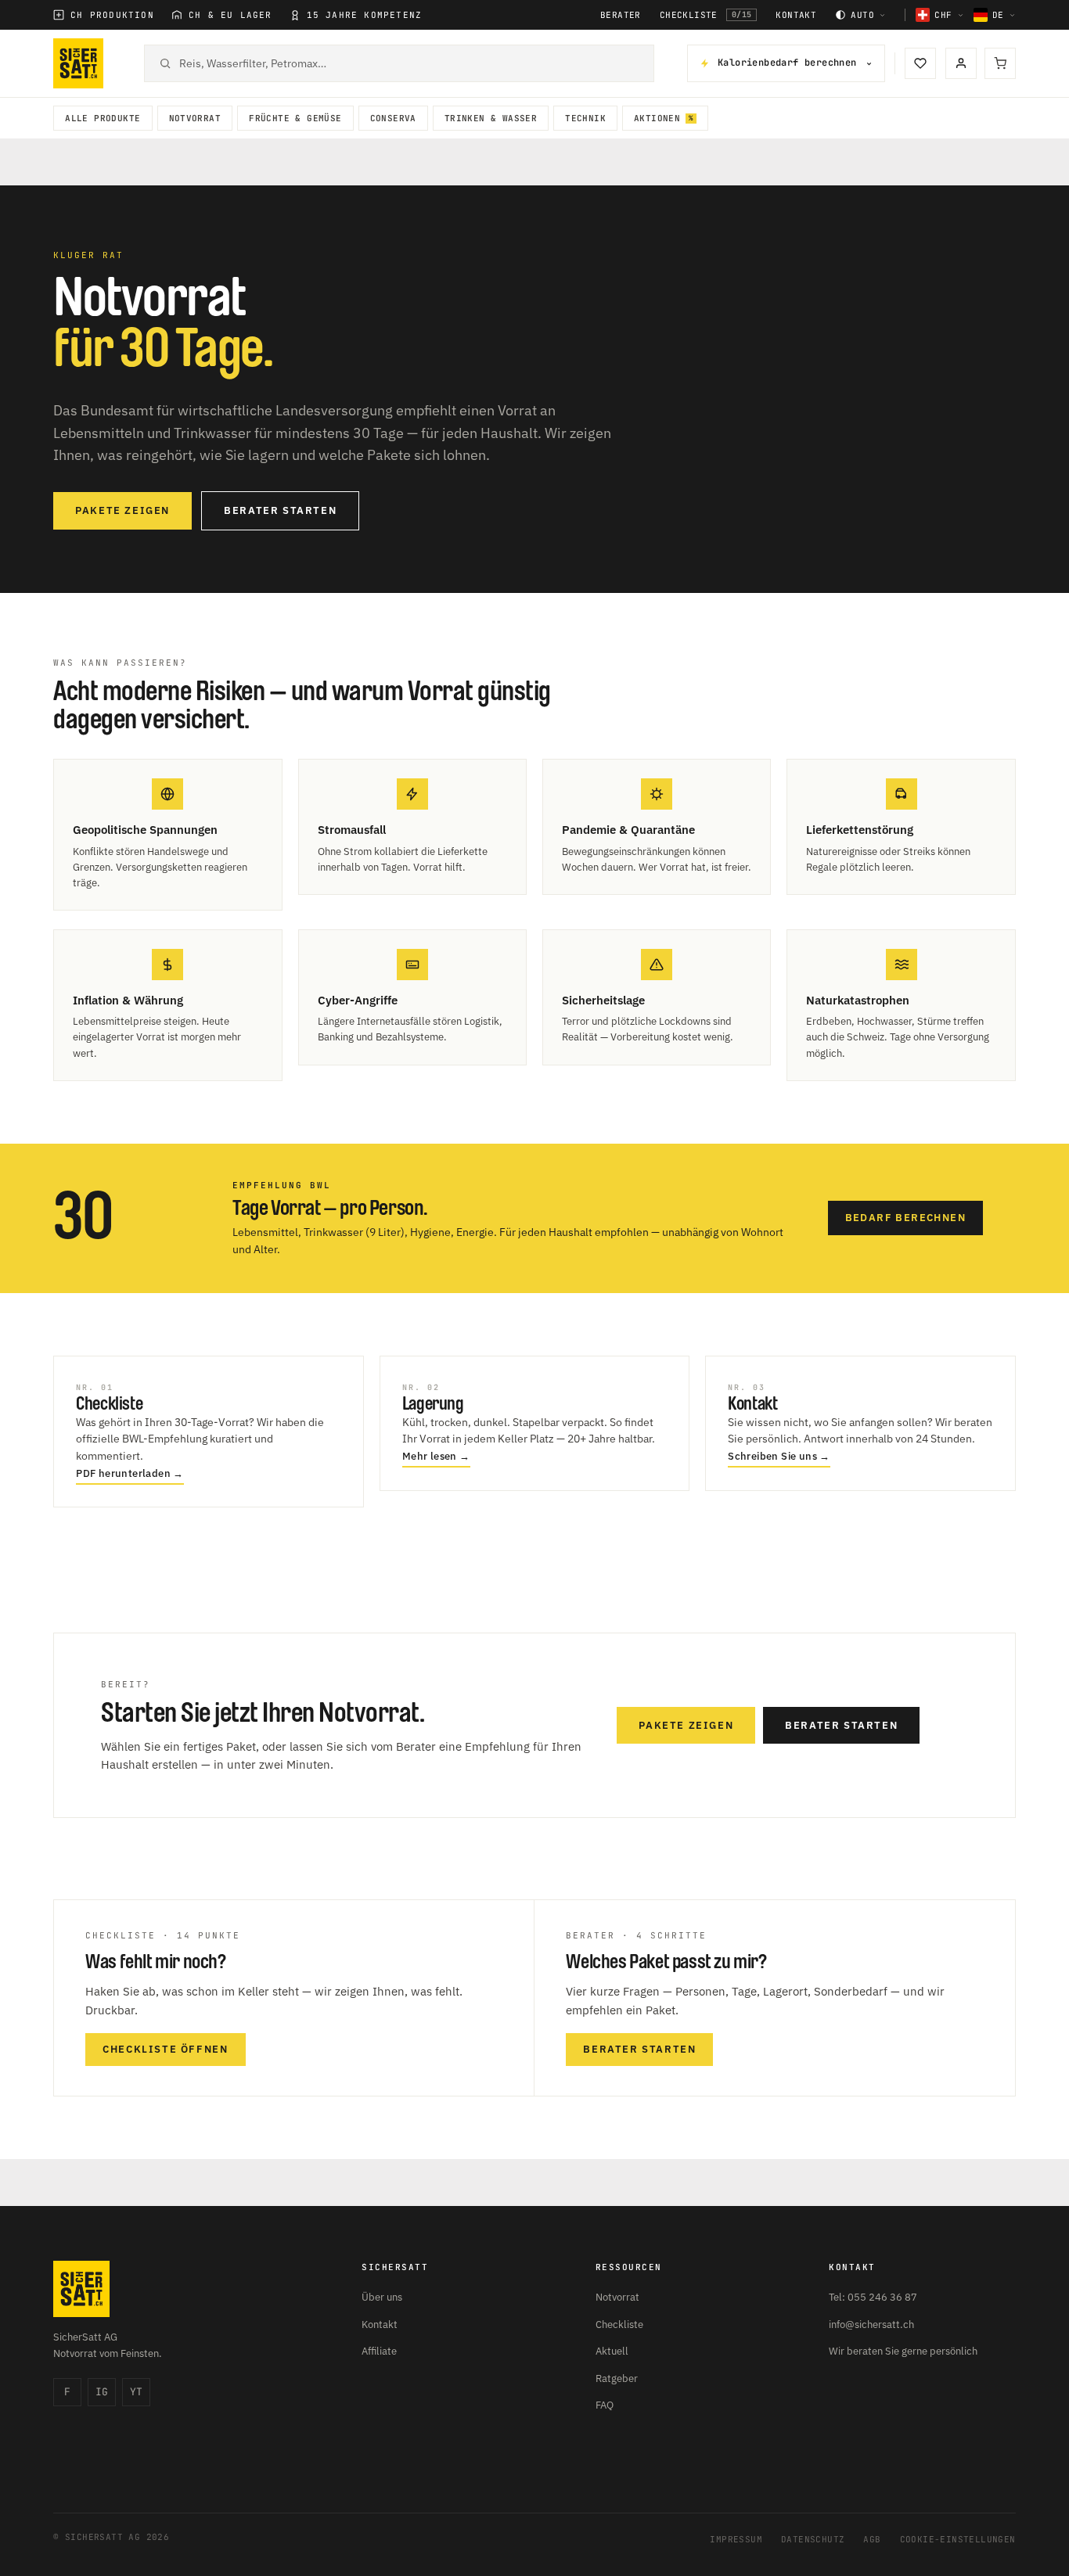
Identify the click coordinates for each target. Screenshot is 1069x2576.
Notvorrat (195, 118)
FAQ (605, 2405)
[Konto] (961, 63)
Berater (621, 15)
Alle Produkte (103, 118)
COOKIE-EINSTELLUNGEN (958, 2539)
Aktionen (657, 118)
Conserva (393, 118)
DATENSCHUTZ (813, 2539)
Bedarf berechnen (905, 1218)
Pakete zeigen (122, 510)
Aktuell (612, 2351)
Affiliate (379, 2351)
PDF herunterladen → (130, 1473)
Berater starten (280, 510)
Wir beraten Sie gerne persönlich (903, 2351)
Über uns (382, 2297)
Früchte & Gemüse (295, 118)
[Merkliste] (920, 63)
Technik (585, 118)
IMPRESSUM (736, 2539)
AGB (872, 2539)
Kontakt (796, 15)
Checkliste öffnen (165, 2049)
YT (136, 2392)
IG (102, 2392)
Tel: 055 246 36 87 (873, 2297)
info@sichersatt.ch (871, 2325)
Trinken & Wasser (491, 118)
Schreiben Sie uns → (779, 1456)
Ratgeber (617, 2378)
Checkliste (706, 15)
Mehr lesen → (436, 1456)
